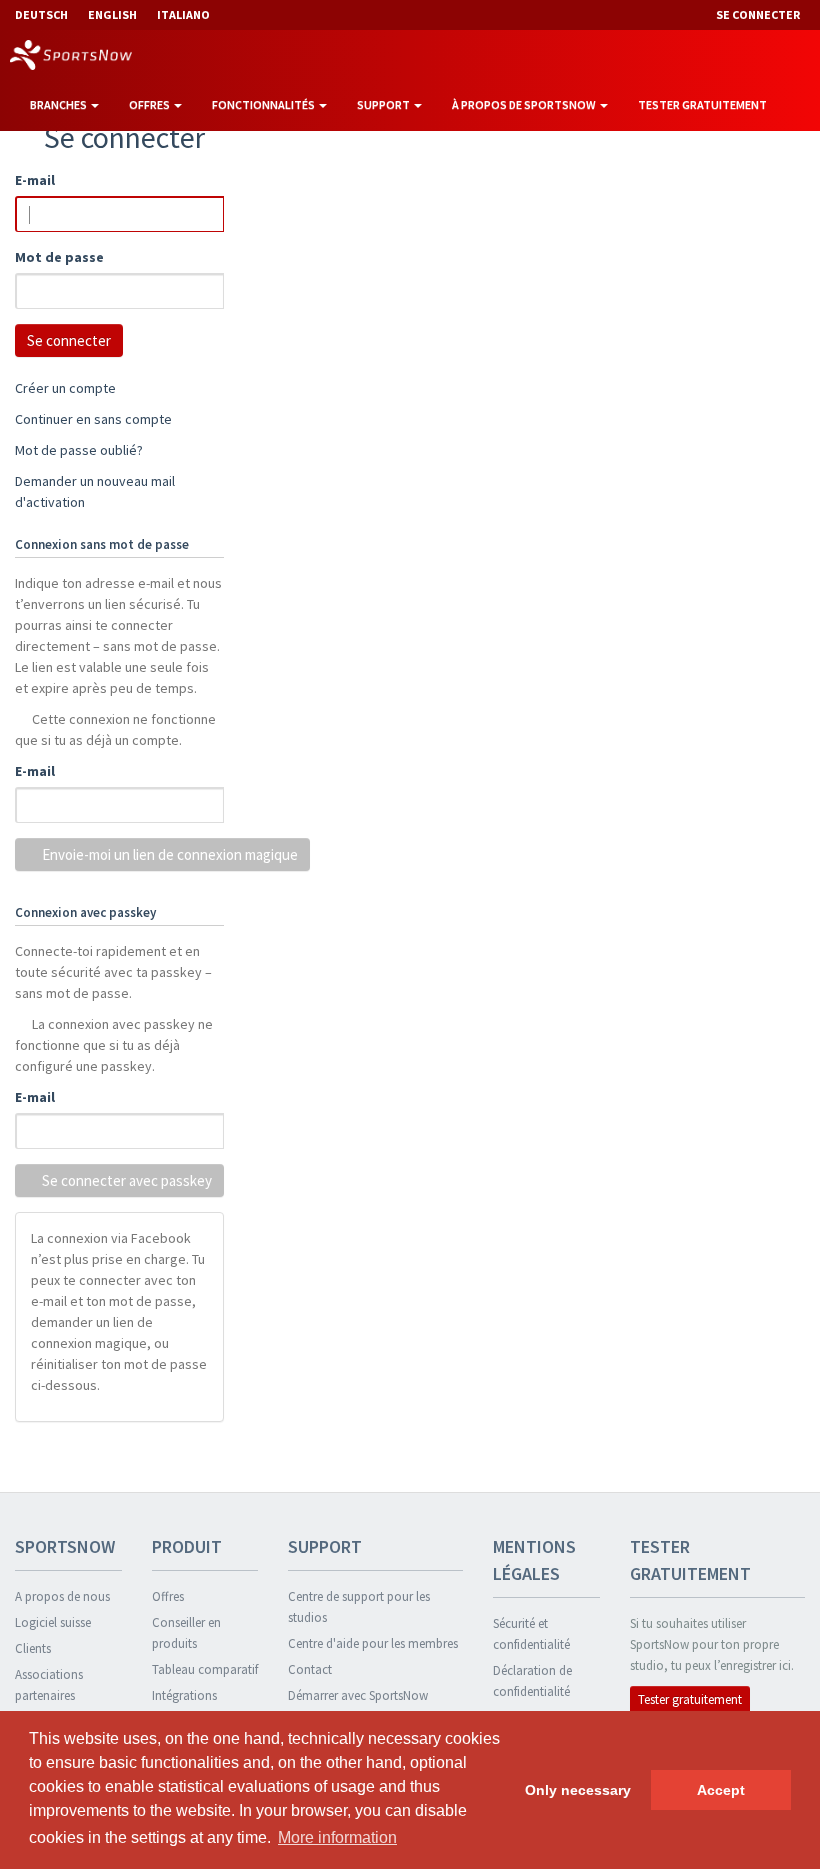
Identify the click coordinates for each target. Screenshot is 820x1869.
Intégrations (184, 1695)
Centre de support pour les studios (359, 1607)
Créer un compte (65, 388)
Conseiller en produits (186, 1633)
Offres (150, 104)
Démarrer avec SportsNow (358, 1695)
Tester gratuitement (702, 104)
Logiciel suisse (53, 1622)
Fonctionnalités (264, 104)
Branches (59, 104)
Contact (310, 1669)
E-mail (35, 180)
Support (384, 104)
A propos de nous (62, 1596)
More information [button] (337, 1837)
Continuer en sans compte (93, 419)
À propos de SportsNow (525, 104)
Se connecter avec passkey (125, 1180)
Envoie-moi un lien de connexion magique (168, 854)
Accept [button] (721, 1790)
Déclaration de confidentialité (532, 1681)
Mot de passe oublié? (79, 450)
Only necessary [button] (578, 1790)
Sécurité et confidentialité (531, 1634)
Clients (33, 1648)
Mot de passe (59, 257)
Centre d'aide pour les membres (373, 1643)
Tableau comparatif (205, 1669)
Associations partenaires (49, 1685)
